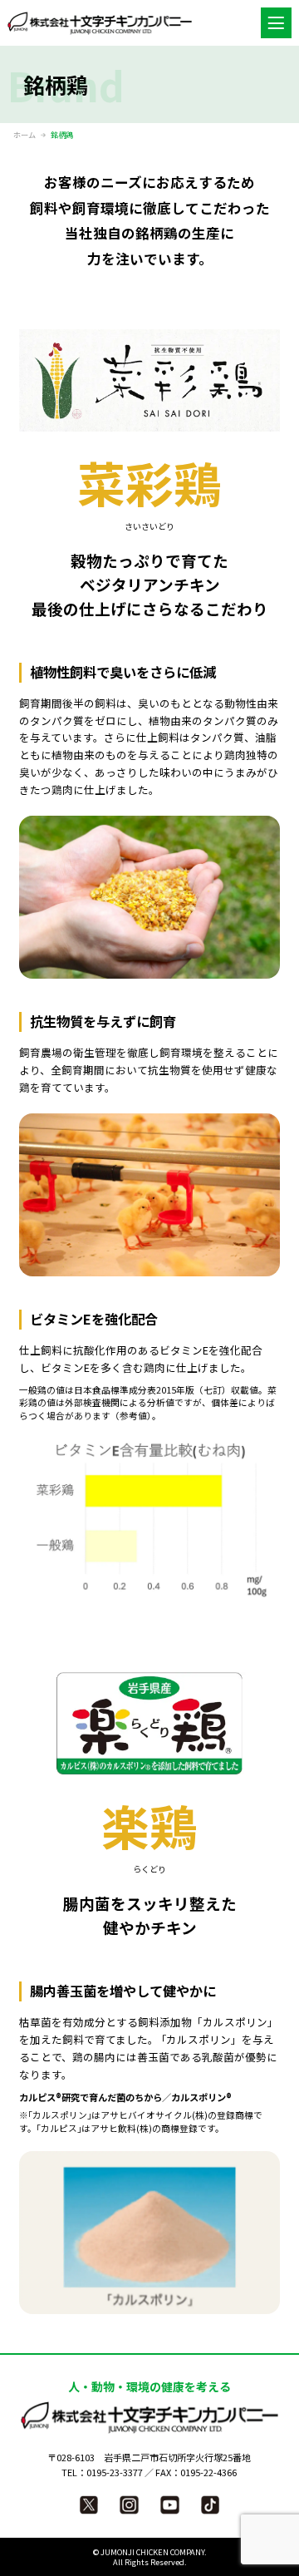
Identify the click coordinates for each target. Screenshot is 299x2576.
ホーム (25, 135)
